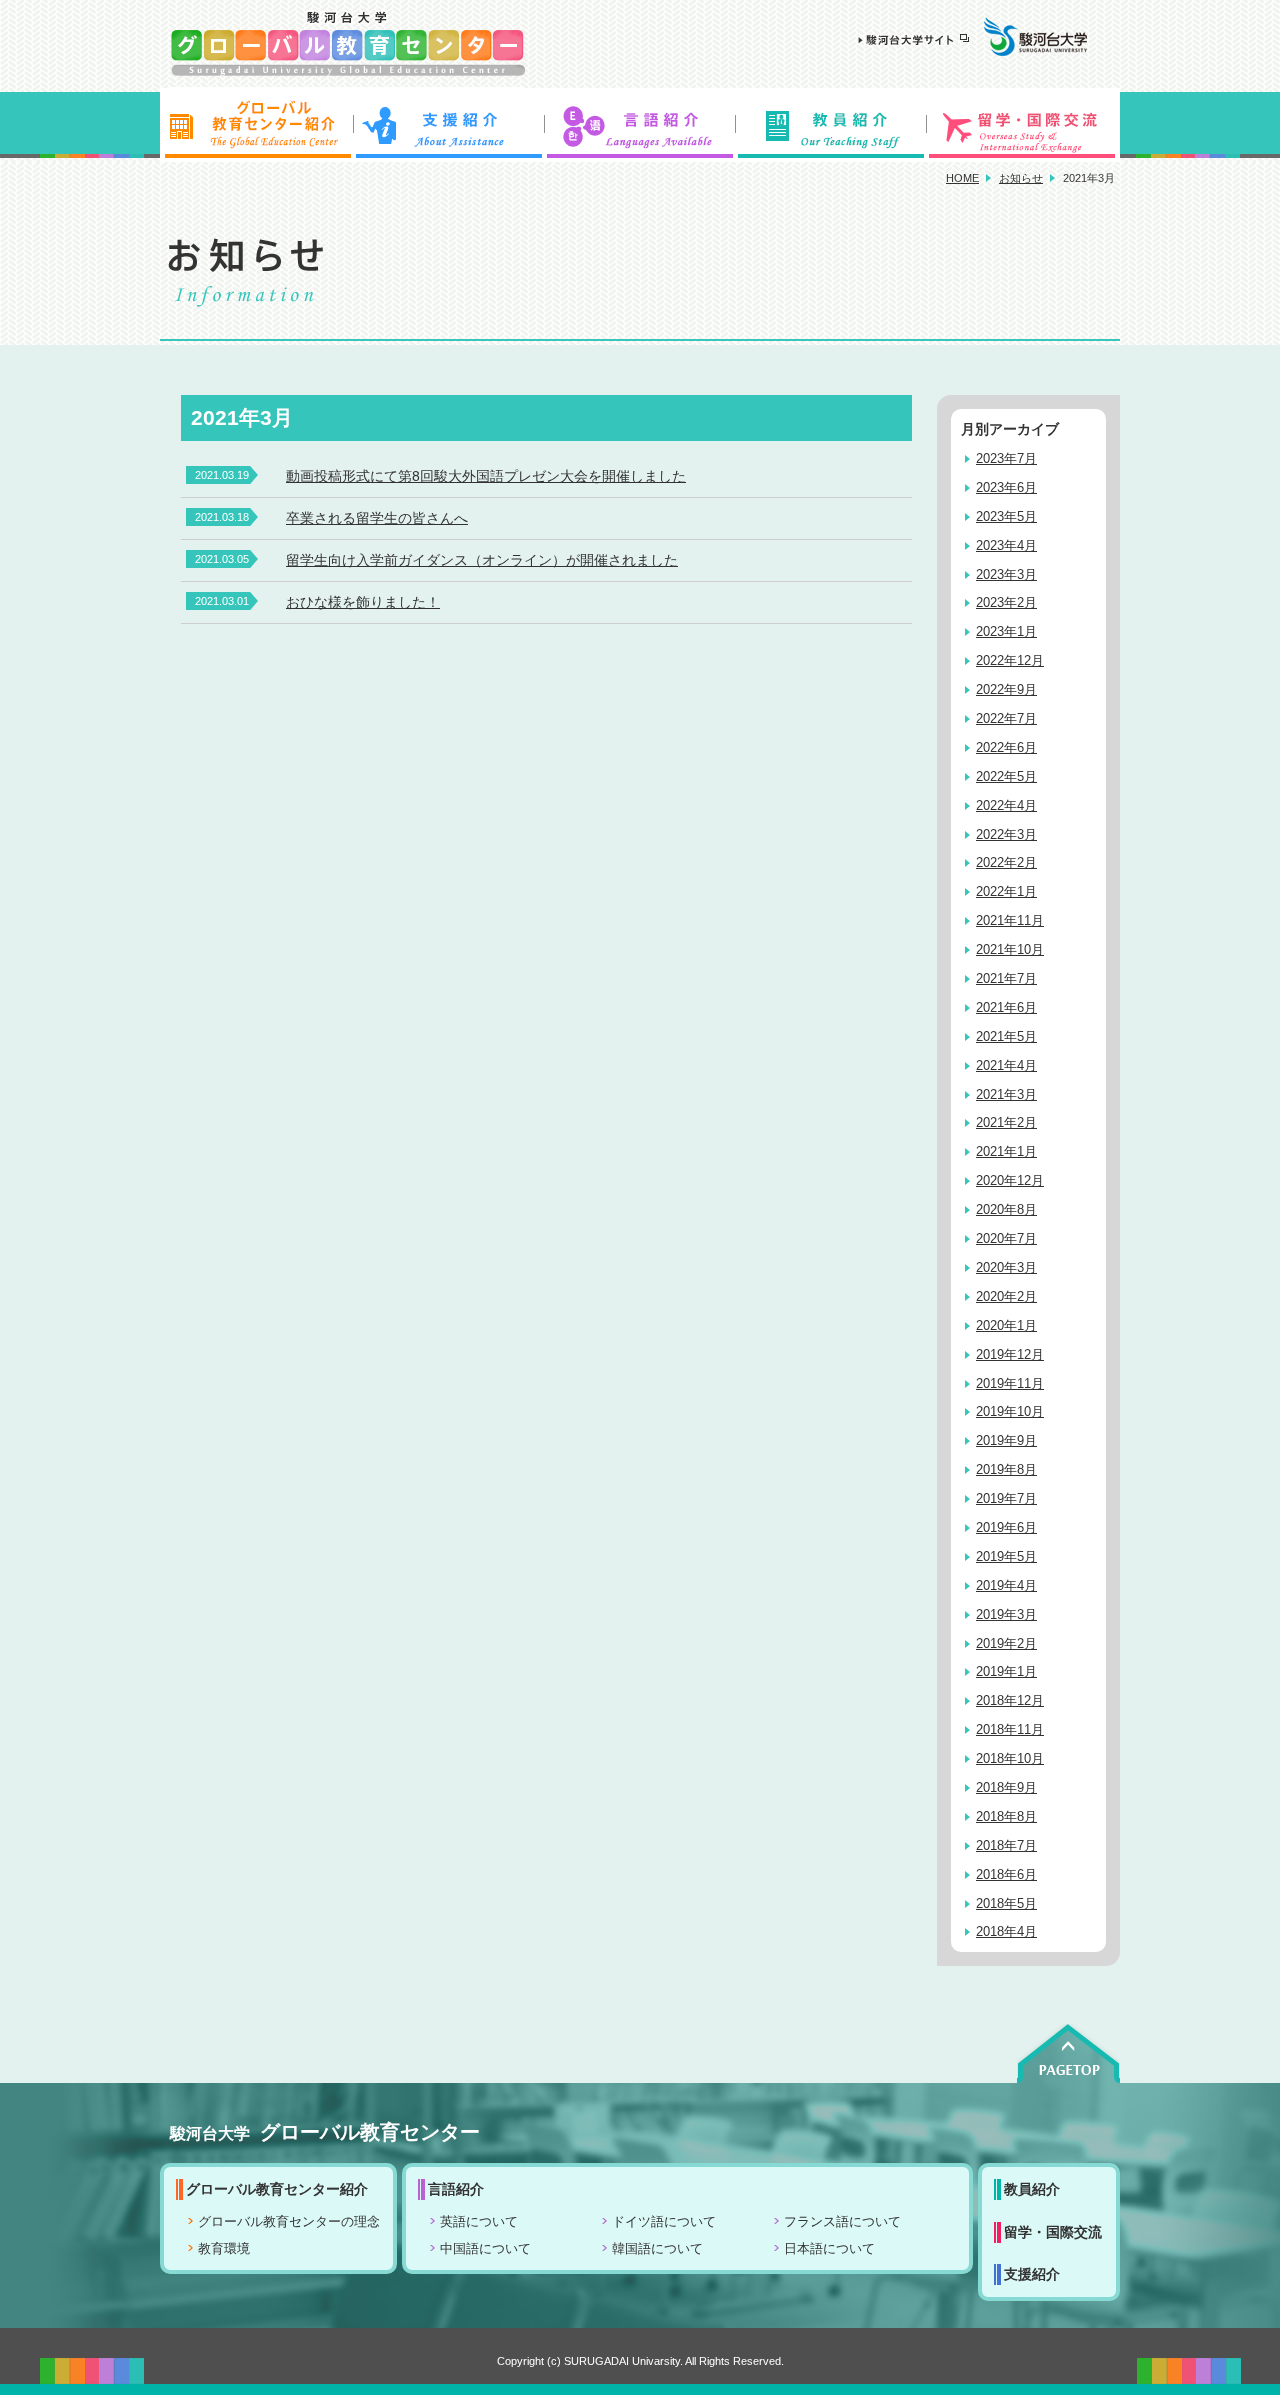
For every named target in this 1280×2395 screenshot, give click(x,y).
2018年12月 (1010, 1701)
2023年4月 (1006, 546)
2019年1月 (1006, 1672)
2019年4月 (1006, 1586)
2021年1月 (1006, 1152)
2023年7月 (1006, 459)
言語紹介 (640, 125)
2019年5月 (1006, 1557)
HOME (962, 178)
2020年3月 (1006, 1268)
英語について (479, 2222)
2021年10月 (1010, 950)
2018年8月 (1006, 1817)
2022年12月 (1010, 661)
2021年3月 (1006, 1095)
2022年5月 (1006, 777)
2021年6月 (1006, 1008)
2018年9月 (1006, 1788)
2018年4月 (1006, 1932)
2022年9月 (1006, 690)
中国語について (485, 2249)
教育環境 (224, 2249)
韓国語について (657, 2249)
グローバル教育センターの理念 (289, 2222)
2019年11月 (1010, 1384)
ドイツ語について (664, 2222)
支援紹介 (448, 125)
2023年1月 (1006, 632)
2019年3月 (1006, 1615)
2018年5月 (1006, 1904)
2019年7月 (1006, 1499)
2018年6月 (1006, 1875)
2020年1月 (1006, 1326)
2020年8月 (1006, 1210)
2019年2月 (1006, 1644)
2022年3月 (1006, 835)
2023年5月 (1006, 517)
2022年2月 (1006, 863)
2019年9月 (1006, 1441)
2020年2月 (1006, 1297)
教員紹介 (832, 125)
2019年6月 (1006, 1528)
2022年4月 (1006, 806)
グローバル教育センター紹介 (256, 125)
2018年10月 (1010, 1759)
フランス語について (842, 2222)
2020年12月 (1010, 1181)
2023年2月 (1006, 603)
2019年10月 (1010, 1412)
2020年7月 (1006, 1239)
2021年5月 (1006, 1037)
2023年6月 (1006, 488)
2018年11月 (1010, 1730)
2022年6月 (1006, 748)
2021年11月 (1010, 921)
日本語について (829, 2249)
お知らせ (1021, 178)
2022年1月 (1006, 892)
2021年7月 (1006, 979)
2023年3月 (1006, 575)
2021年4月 (1006, 1066)
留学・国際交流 (1024, 125)
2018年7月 (1006, 1846)
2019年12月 (1010, 1355)
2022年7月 (1006, 719)
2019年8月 (1006, 1470)
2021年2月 (1006, 1123)
